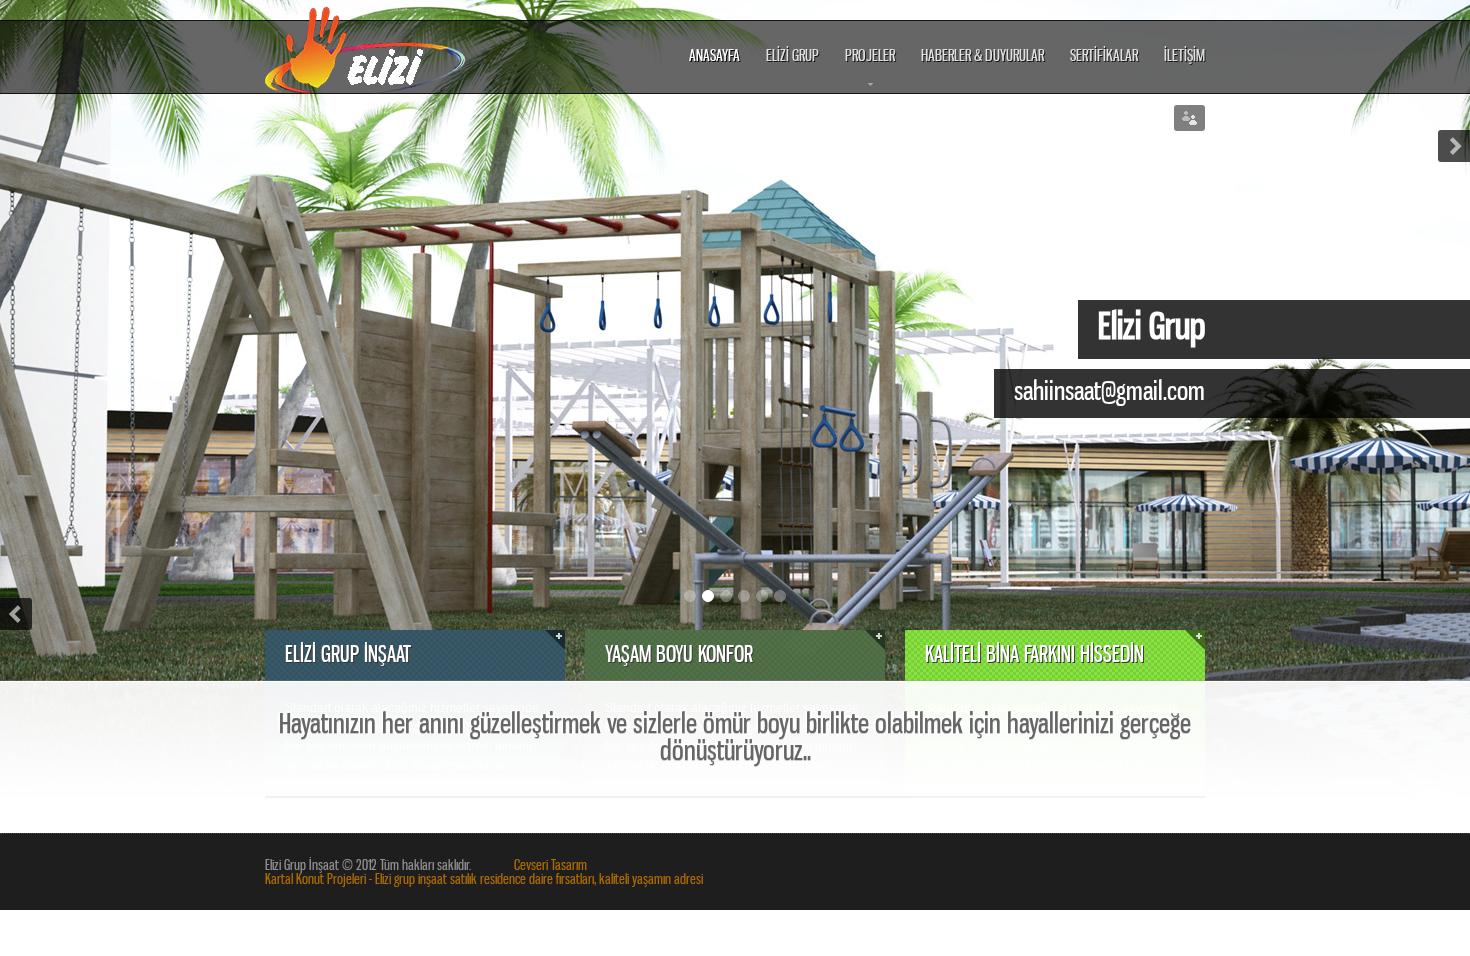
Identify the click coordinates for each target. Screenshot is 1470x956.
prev (16, 614)
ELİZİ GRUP (792, 56)
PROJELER (870, 70)
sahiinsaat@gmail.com (1109, 392)
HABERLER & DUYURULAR (982, 56)
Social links (1189, 118)
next (1454, 146)
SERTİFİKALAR (1104, 56)
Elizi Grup (1151, 328)
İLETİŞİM (1184, 56)
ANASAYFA (714, 56)
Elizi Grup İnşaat (366, 48)
